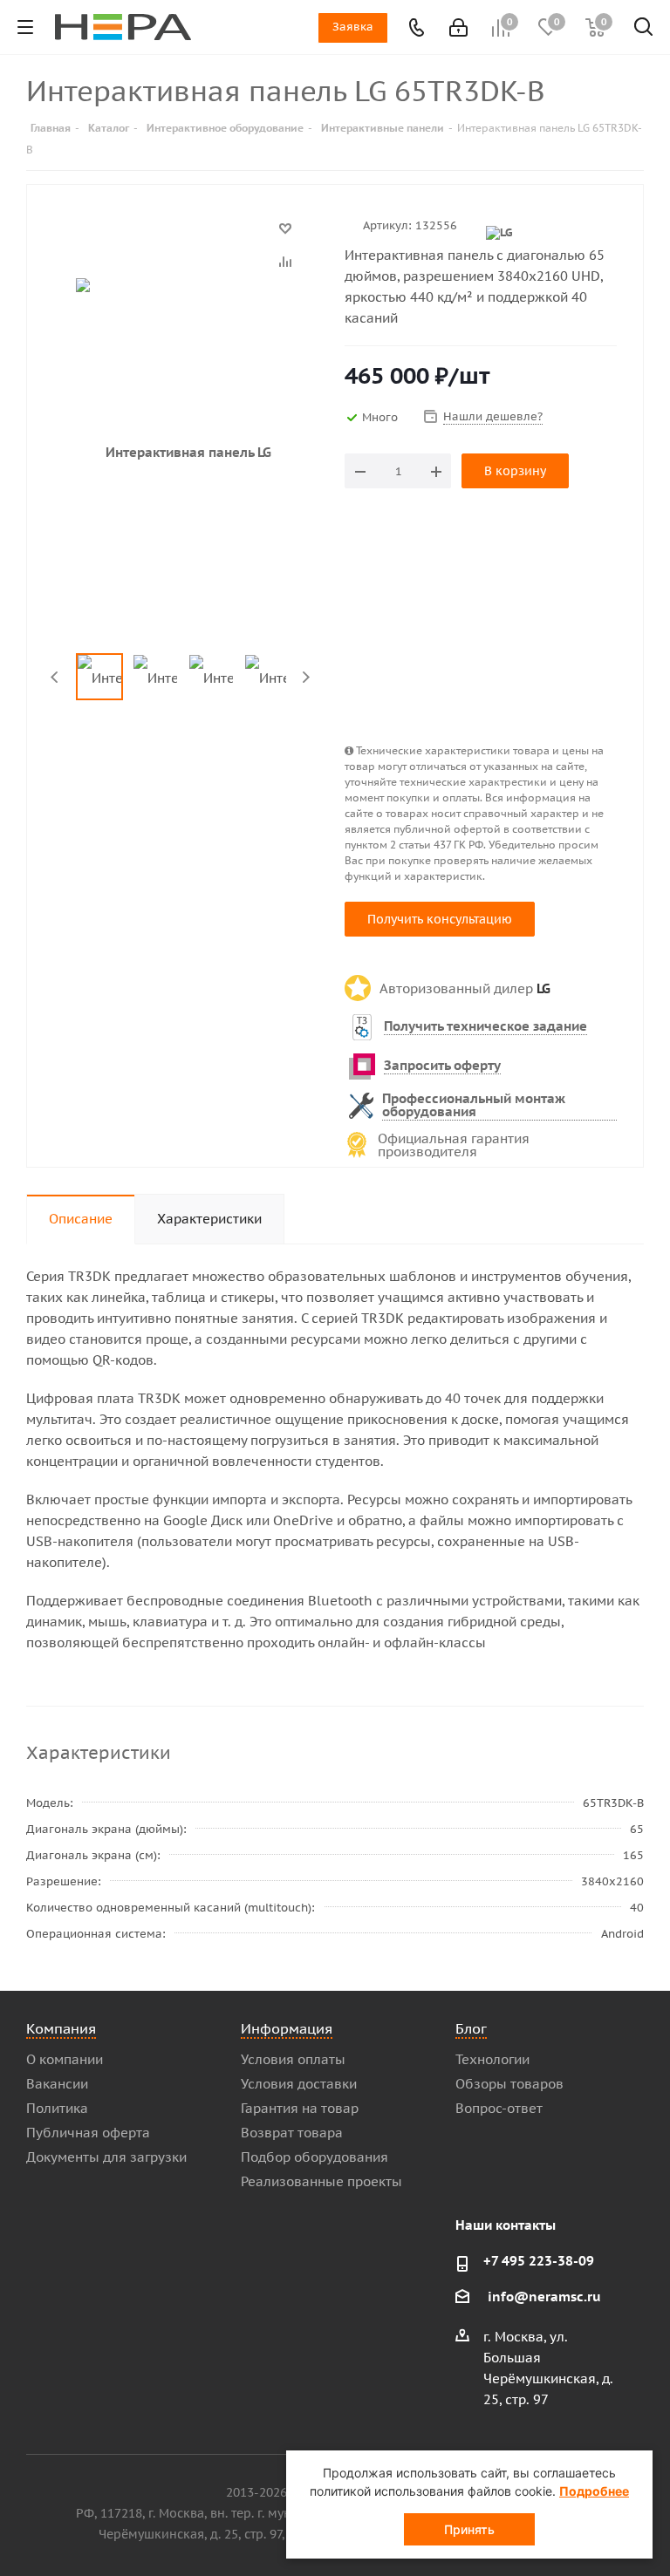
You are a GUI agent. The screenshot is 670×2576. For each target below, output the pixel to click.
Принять (469, 2529)
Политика (57, 2108)
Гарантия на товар (300, 2108)
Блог (471, 2028)
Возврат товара (292, 2133)
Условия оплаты (293, 2059)
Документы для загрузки (106, 2157)
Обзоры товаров (509, 2084)
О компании (65, 2059)
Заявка (353, 27)
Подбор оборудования (314, 2157)
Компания (61, 2028)
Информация (287, 2028)
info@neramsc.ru (544, 2297)
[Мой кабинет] (456, 27)
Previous (55, 677)
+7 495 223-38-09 (539, 2261)
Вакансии (57, 2084)
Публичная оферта (88, 2133)
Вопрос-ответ (499, 2108)
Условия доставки (299, 2084)
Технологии (492, 2059)
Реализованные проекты (321, 2181)
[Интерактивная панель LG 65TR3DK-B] (181, 452)
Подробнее (594, 2491)
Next (306, 677)
